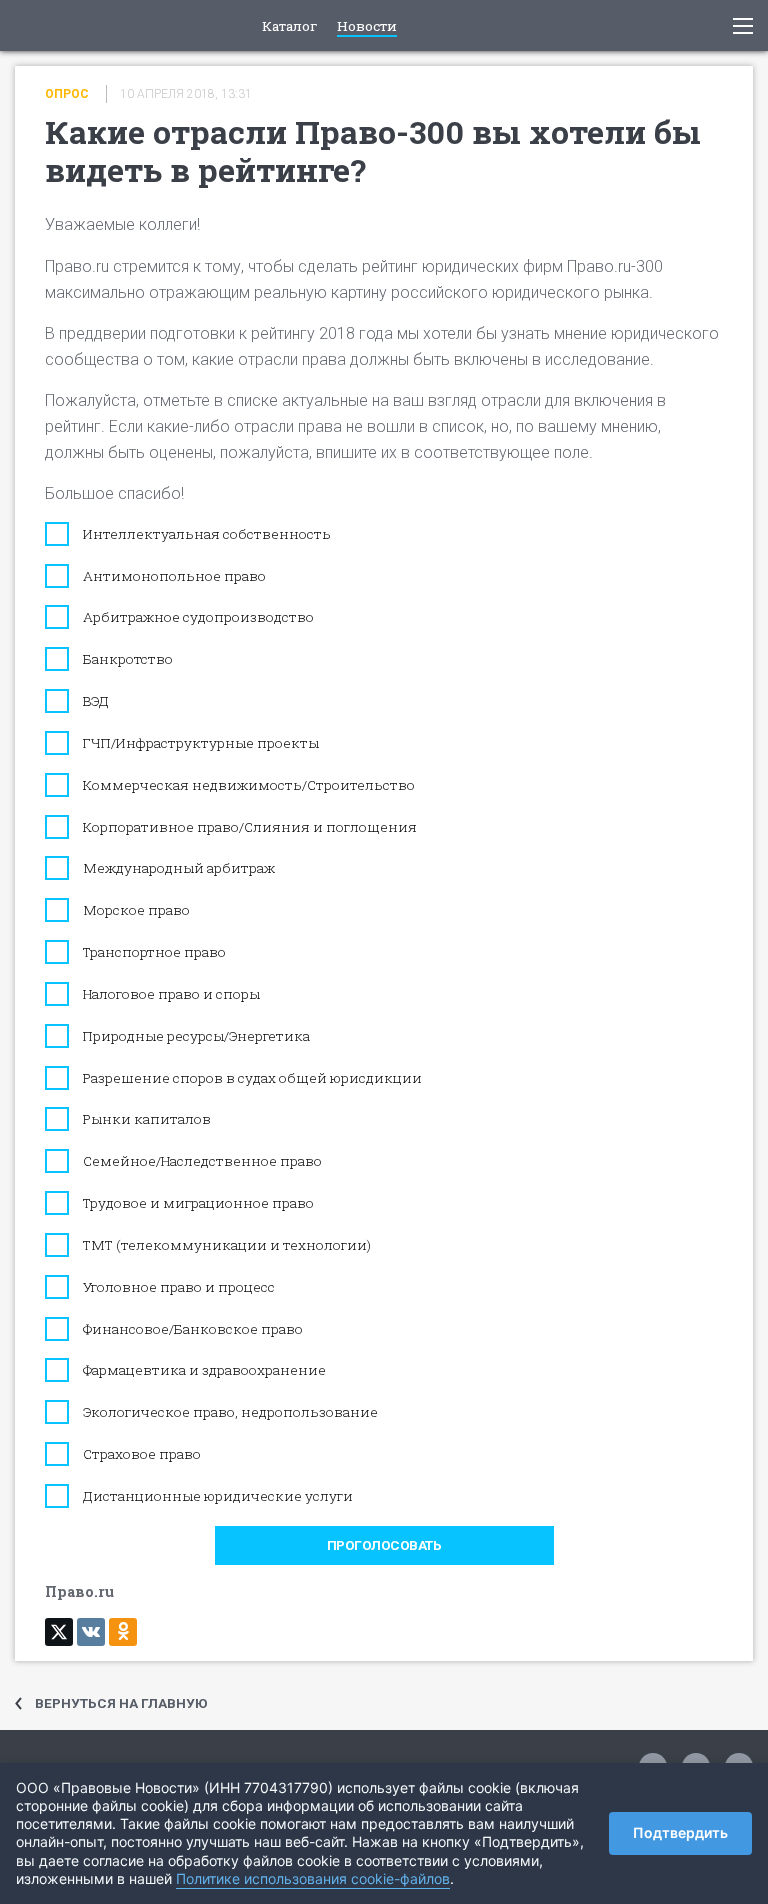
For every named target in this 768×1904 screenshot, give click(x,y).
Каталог (290, 27)
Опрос (67, 94)
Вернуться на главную (121, 1703)
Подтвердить (680, 1832)
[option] (384, 890)
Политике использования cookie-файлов (313, 1878)
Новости (367, 27)
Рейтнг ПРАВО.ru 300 (31, 25)
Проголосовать (384, 1545)
